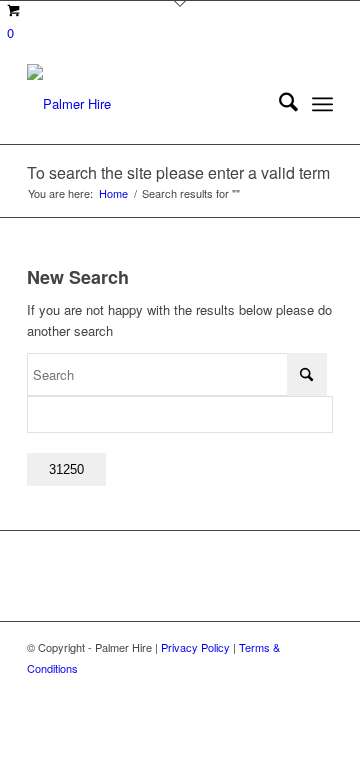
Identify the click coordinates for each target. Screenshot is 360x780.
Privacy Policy (195, 647)
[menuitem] (278, 104)
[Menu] (322, 104)
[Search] (278, 104)
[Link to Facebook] (318, 689)
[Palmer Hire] (149, 104)
